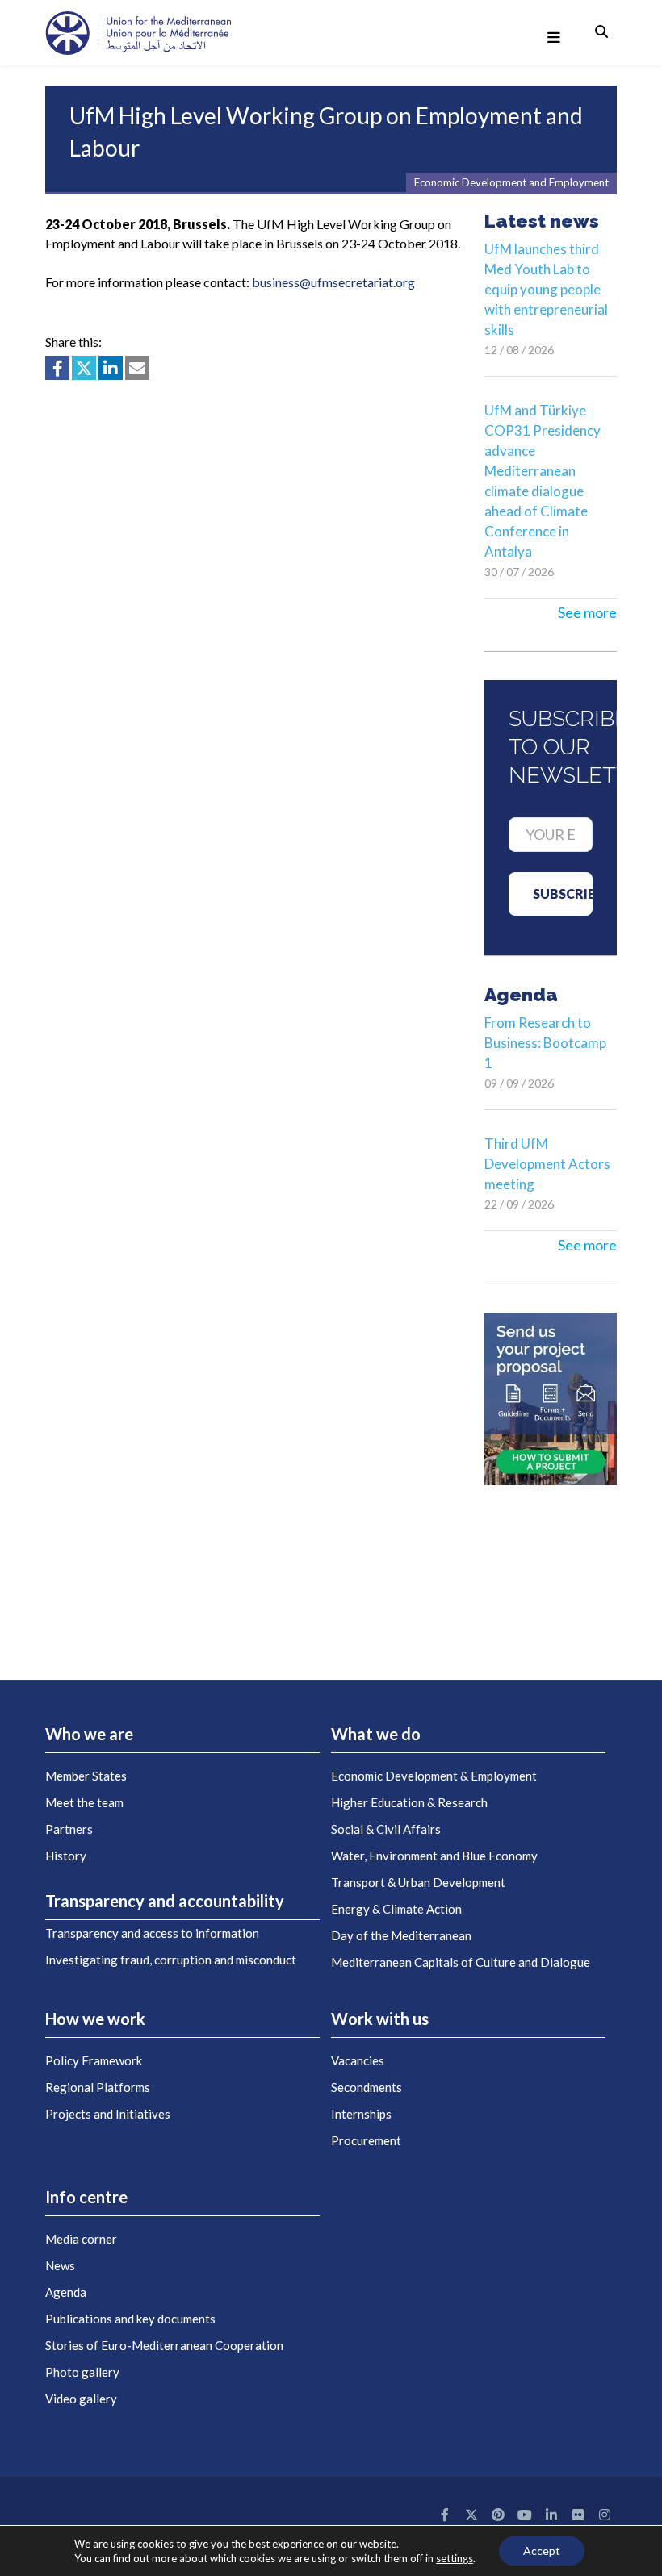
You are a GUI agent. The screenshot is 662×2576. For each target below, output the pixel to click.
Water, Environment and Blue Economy (434, 1856)
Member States (86, 1776)
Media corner (81, 2239)
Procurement (366, 2140)
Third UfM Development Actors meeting (547, 1164)
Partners (69, 1829)
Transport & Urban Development (418, 1882)
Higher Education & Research (409, 1802)
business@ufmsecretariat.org (333, 282)
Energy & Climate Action (396, 1909)
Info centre (86, 2197)
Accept (542, 2551)
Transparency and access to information (152, 1933)
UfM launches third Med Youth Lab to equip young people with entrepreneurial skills (546, 289)
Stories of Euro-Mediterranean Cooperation (164, 2345)
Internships (361, 2114)
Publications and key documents (130, 2319)
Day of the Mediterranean (401, 1935)
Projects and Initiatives (108, 2114)
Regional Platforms (98, 2087)
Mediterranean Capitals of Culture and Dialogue (461, 1962)
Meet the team (84, 1802)
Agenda (66, 2292)
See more (587, 612)
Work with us (380, 2019)
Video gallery (81, 2399)
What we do (376, 1734)
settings (455, 2558)
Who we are (89, 1734)
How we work (95, 2019)
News (60, 2265)
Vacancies (358, 2060)
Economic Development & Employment (434, 1776)
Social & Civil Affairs (386, 1829)
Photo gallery (82, 2372)
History (66, 1856)
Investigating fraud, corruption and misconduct (171, 1960)
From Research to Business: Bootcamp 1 (545, 1043)
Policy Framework (94, 2060)
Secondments (367, 2087)
